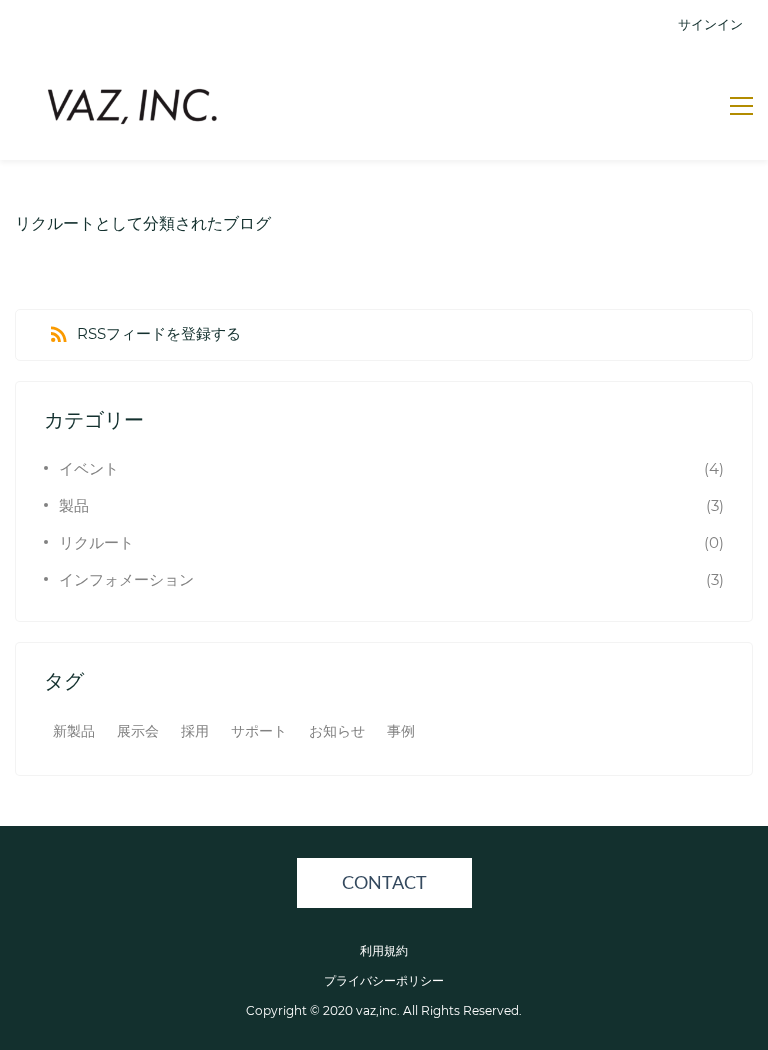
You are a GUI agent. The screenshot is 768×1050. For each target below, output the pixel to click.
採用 (195, 731)
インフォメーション (126, 579)
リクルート (96, 542)
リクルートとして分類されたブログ (143, 223)
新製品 (74, 731)
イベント (89, 468)
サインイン (710, 24)
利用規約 (384, 950)
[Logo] (132, 104)
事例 (401, 731)
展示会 (138, 731)
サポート (259, 731)
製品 (74, 505)
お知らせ (337, 731)
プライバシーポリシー (384, 980)
